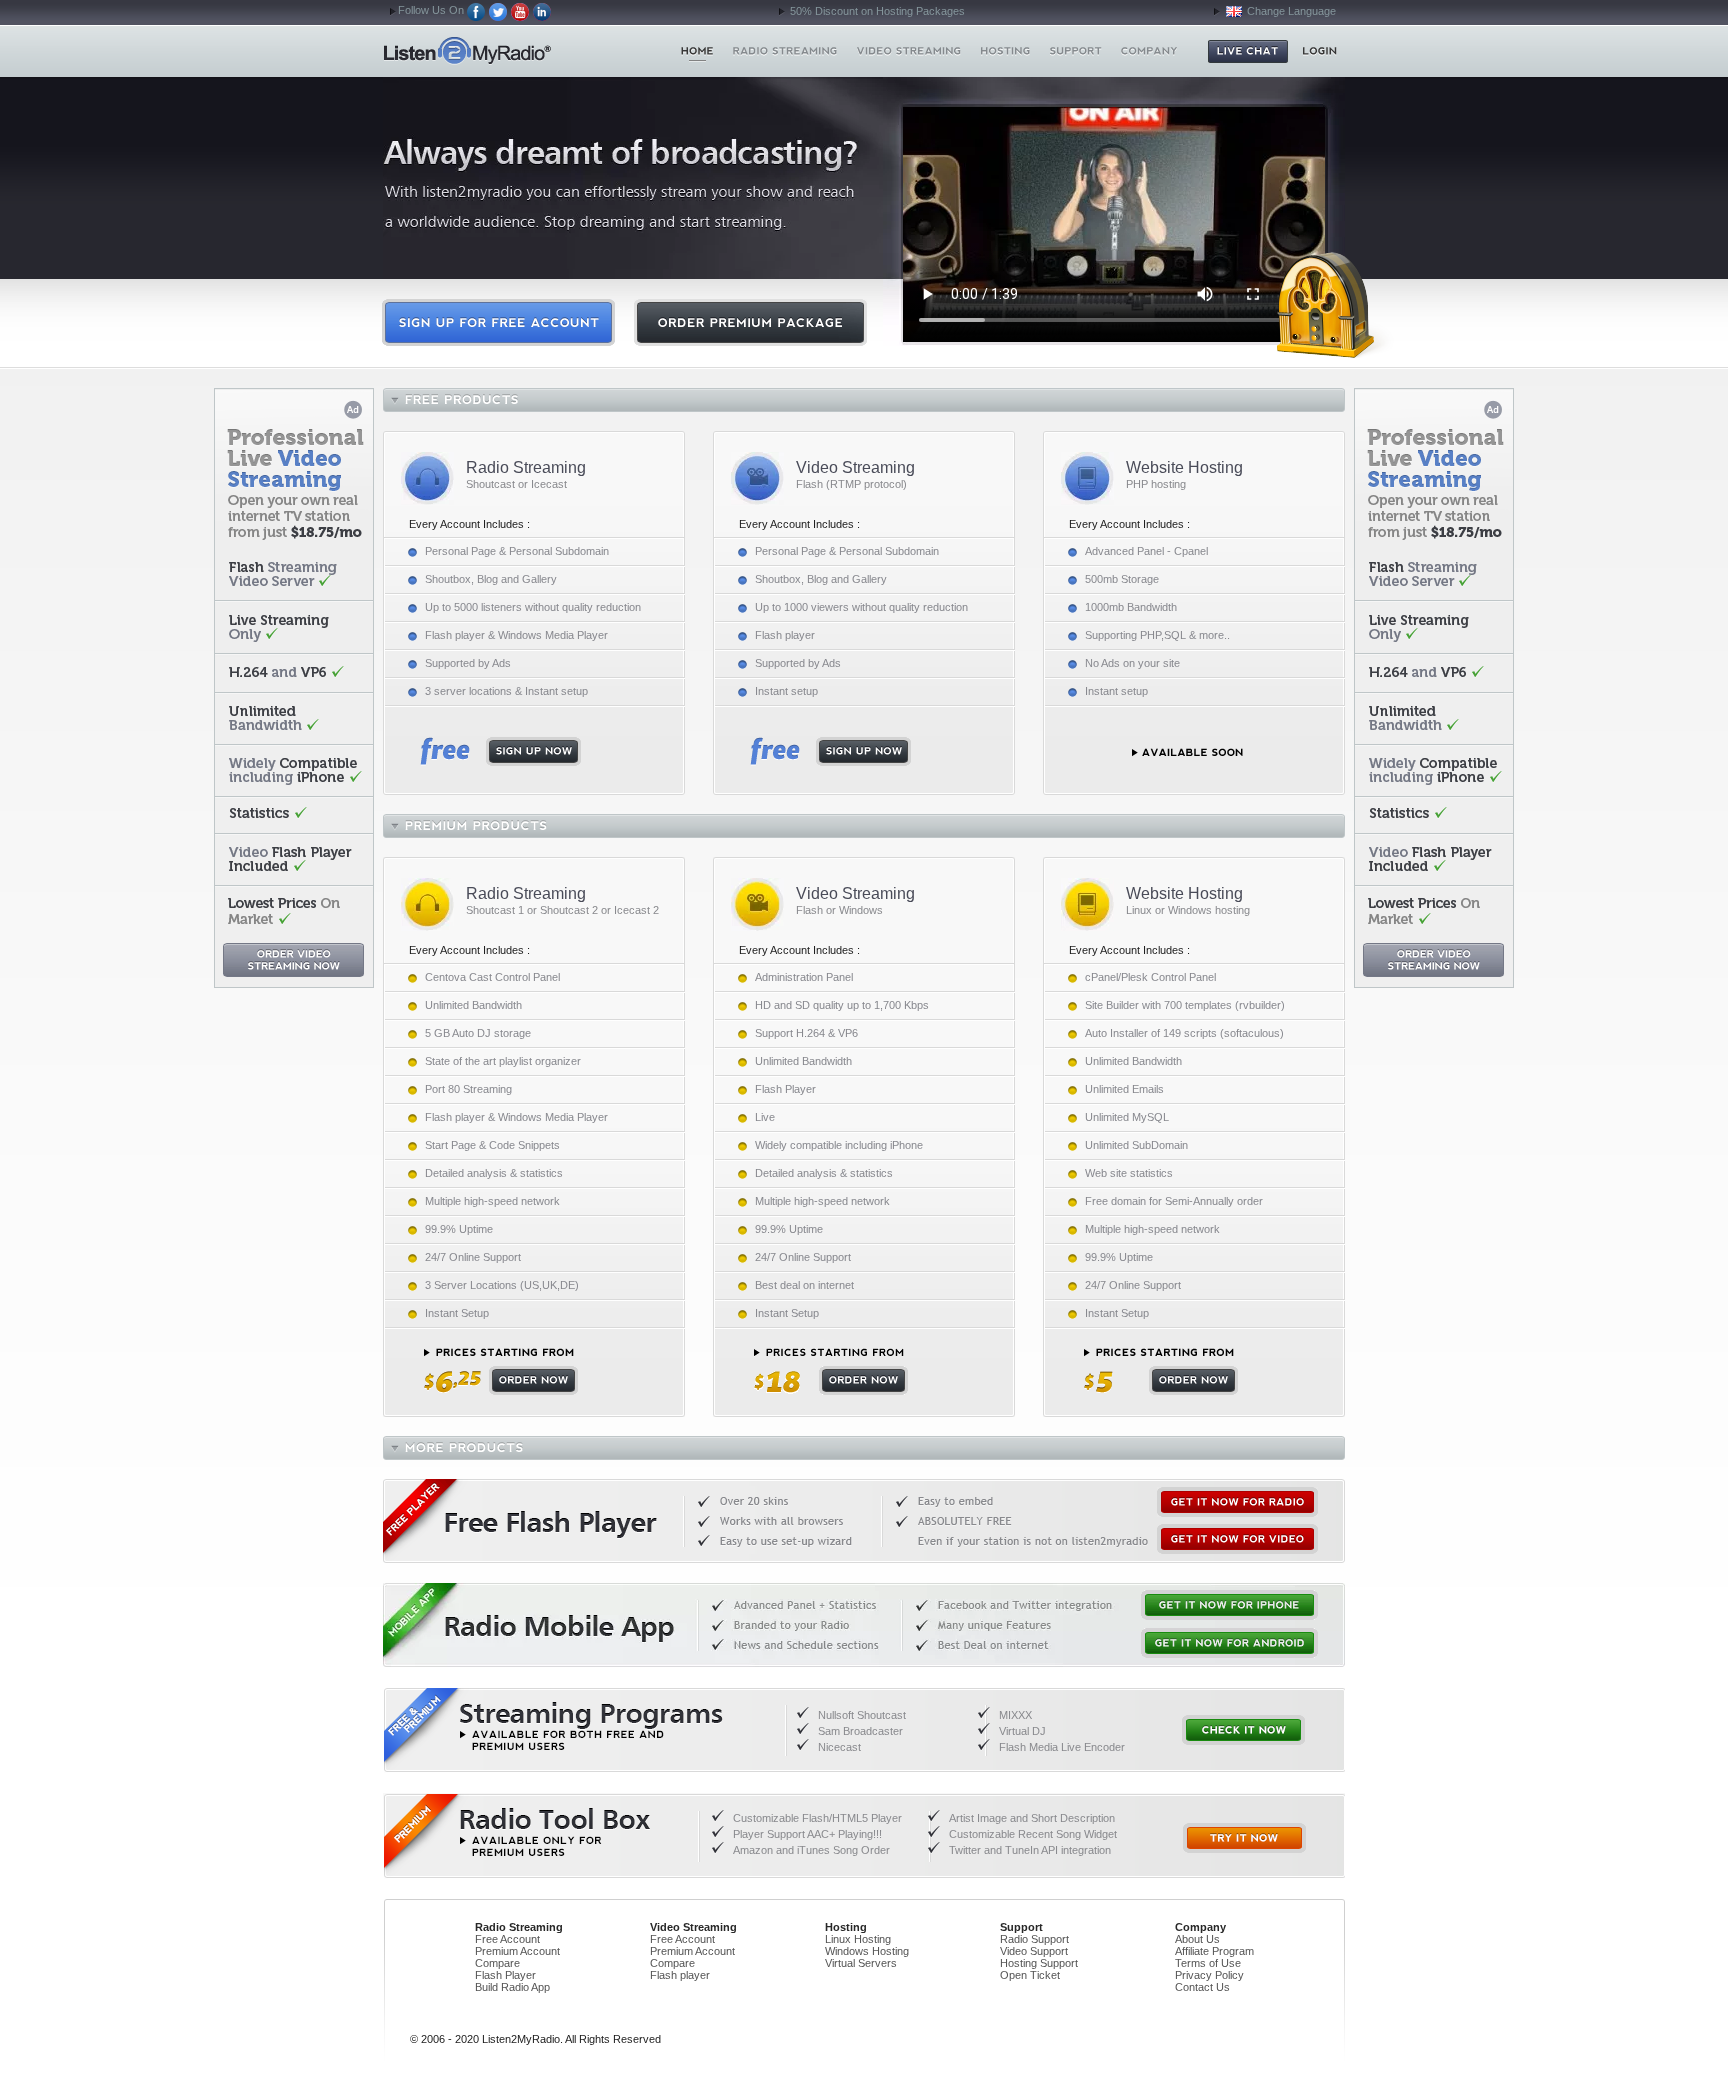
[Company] (1149, 51)
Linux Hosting (858, 1939)
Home (502, 51)
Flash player (680, 1975)
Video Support (1034, 1951)
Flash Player (505, 1975)
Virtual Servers (861, 1963)
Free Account (507, 1939)
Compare (497, 1963)
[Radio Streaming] (785, 51)
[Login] (1319, 51)
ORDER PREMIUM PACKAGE (750, 322)
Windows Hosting (867, 1951)
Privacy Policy (1209, 1975)
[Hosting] (1005, 51)
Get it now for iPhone (1229, 1605)
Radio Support (1034, 1939)
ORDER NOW (501, 1371)
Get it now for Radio (1237, 1502)
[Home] (697, 51)
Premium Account (517, 1951)
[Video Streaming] (909, 51)
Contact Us (1202, 1987)
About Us (1197, 1939)
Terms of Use (1208, 1963)
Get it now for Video (1237, 1539)
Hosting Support (1039, 1963)
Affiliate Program (1214, 1951)
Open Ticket (1030, 1975)
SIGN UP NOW (500, 751)
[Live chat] (1248, 51)
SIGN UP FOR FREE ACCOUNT (498, 322)
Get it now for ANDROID (1229, 1643)
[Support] (1075, 51)
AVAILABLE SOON (1187, 752)
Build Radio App (512, 1987)
